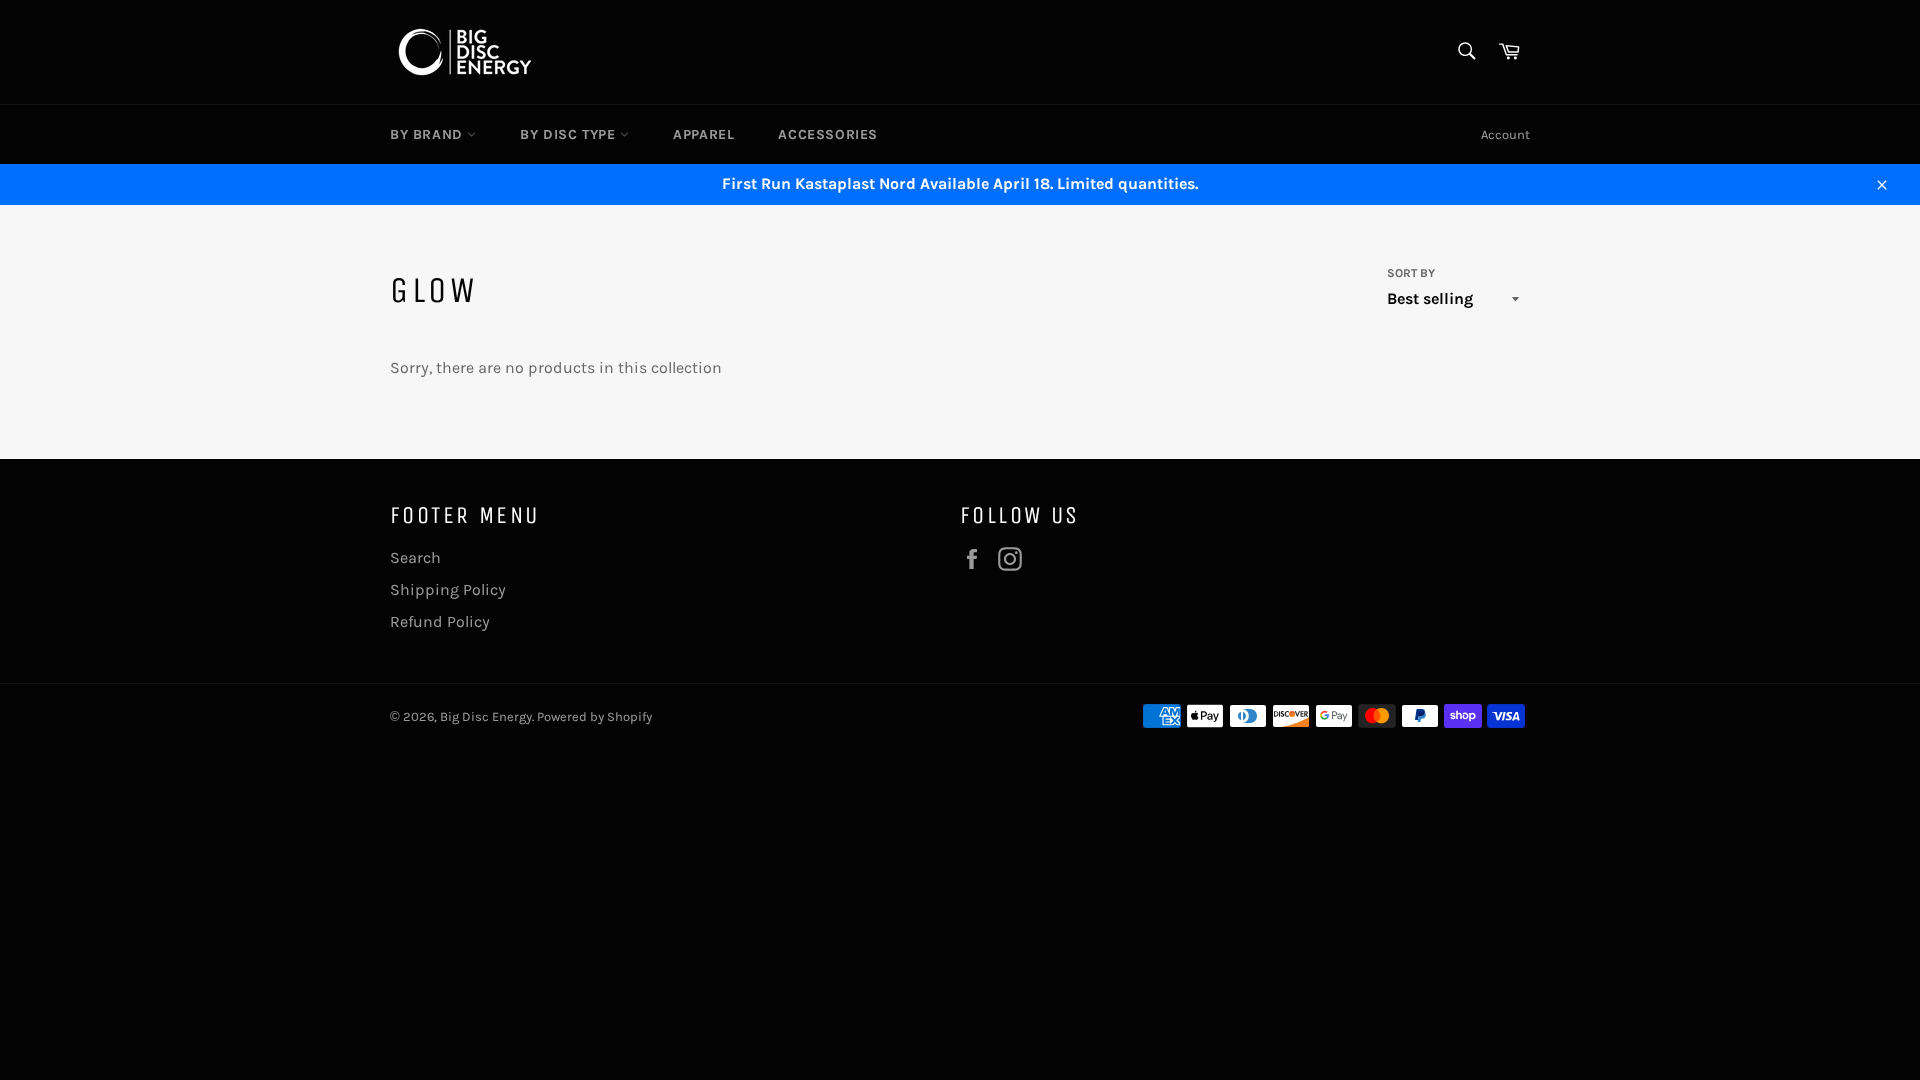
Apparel (703, 134)
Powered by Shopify (594, 716)
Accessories (828, 134)
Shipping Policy (448, 589)
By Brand (428, 134)
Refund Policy (440, 621)
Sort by (1411, 273)
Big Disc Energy (486, 716)
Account (1505, 134)
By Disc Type (570, 134)
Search (415, 557)
